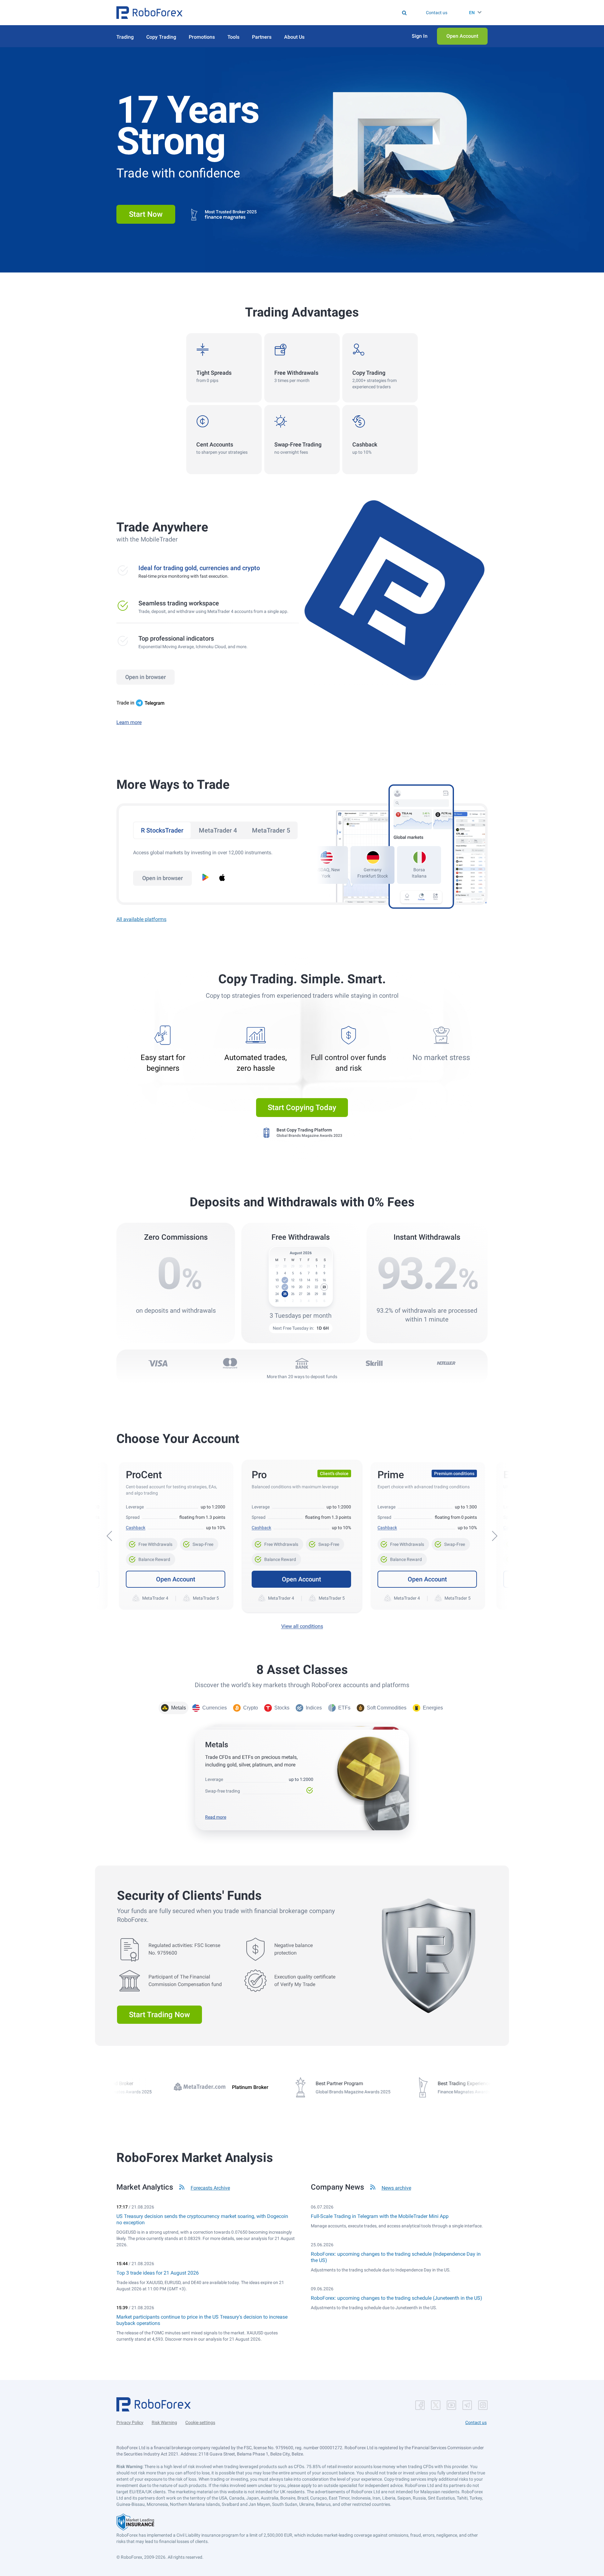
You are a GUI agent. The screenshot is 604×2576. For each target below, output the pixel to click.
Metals (179, 1708)
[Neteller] (446, 1363)
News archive (396, 2188)
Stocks (282, 1708)
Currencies (215, 1708)
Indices (314, 1708)
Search (306, 13)
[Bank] (302, 1363)
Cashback (136, 1528)
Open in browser (145, 677)
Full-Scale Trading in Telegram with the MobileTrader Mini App (380, 2216)
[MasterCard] (230, 1363)
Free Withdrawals (152, 1542)
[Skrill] (374, 1363)
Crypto (251, 1708)
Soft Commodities (387, 1708)
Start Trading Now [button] (159, 2015)
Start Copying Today (302, 1108)
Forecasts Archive (210, 2188)
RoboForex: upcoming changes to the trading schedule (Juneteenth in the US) (397, 2298)
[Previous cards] (109, 1536)
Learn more (129, 722)
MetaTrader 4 (218, 830)
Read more (216, 1817)
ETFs (344, 1708)
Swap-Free (199, 1542)
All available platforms (141, 919)
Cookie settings (200, 2422)
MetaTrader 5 (271, 830)
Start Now (146, 214)
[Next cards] (495, 1536)
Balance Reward (151, 1557)
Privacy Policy (130, 2422)
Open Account (176, 1579)
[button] (149, 13)
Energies (433, 1708)
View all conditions (302, 1626)
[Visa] (158, 1363)
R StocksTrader (162, 830)
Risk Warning (164, 2422)
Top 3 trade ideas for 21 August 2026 (158, 2273)
